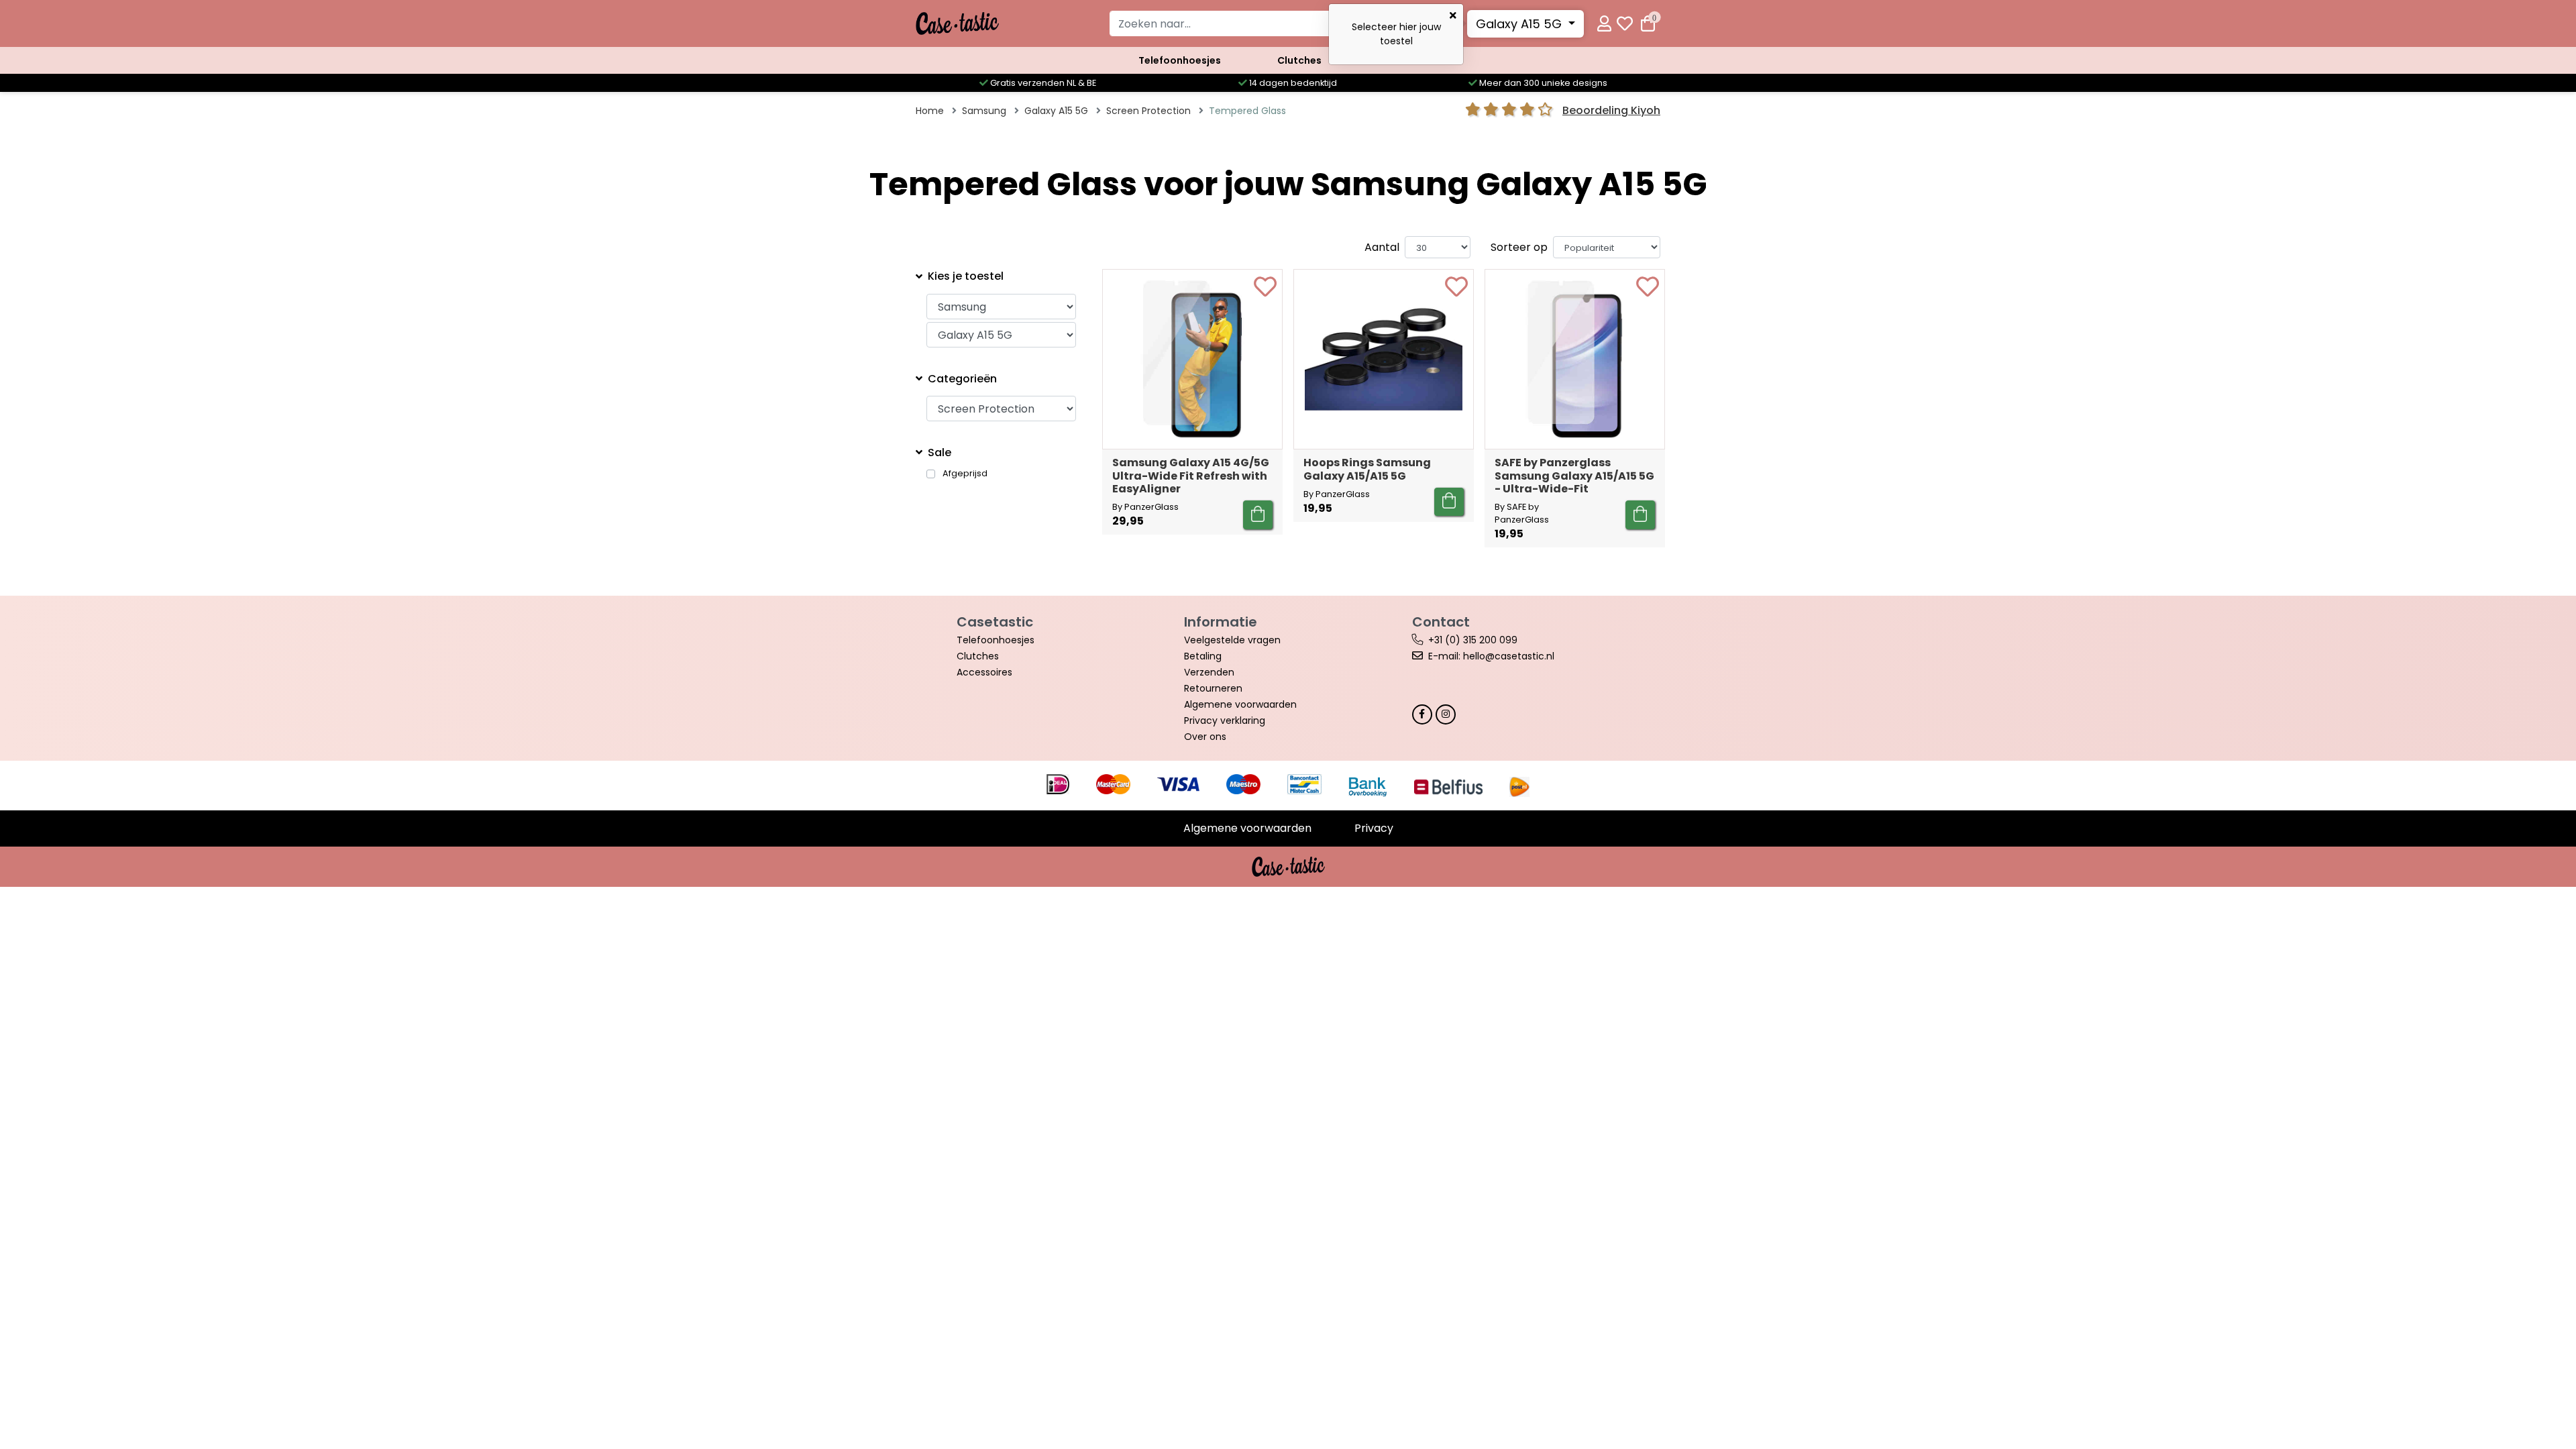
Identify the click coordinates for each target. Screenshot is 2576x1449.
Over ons (1205, 737)
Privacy (1374, 828)
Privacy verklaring (1225, 720)
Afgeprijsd (965, 474)
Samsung (984, 111)
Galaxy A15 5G (1520, 24)
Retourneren (1213, 688)
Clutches (1299, 60)
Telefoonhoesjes (1180, 60)
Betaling (1203, 656)
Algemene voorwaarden (1240, 704)
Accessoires (984, 672)
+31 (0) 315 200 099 (1473, 640)
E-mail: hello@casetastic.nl (1491, 656)
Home (930, 111)
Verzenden (1209, 672)
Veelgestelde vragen (1232, 640)
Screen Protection (1148, 111)
